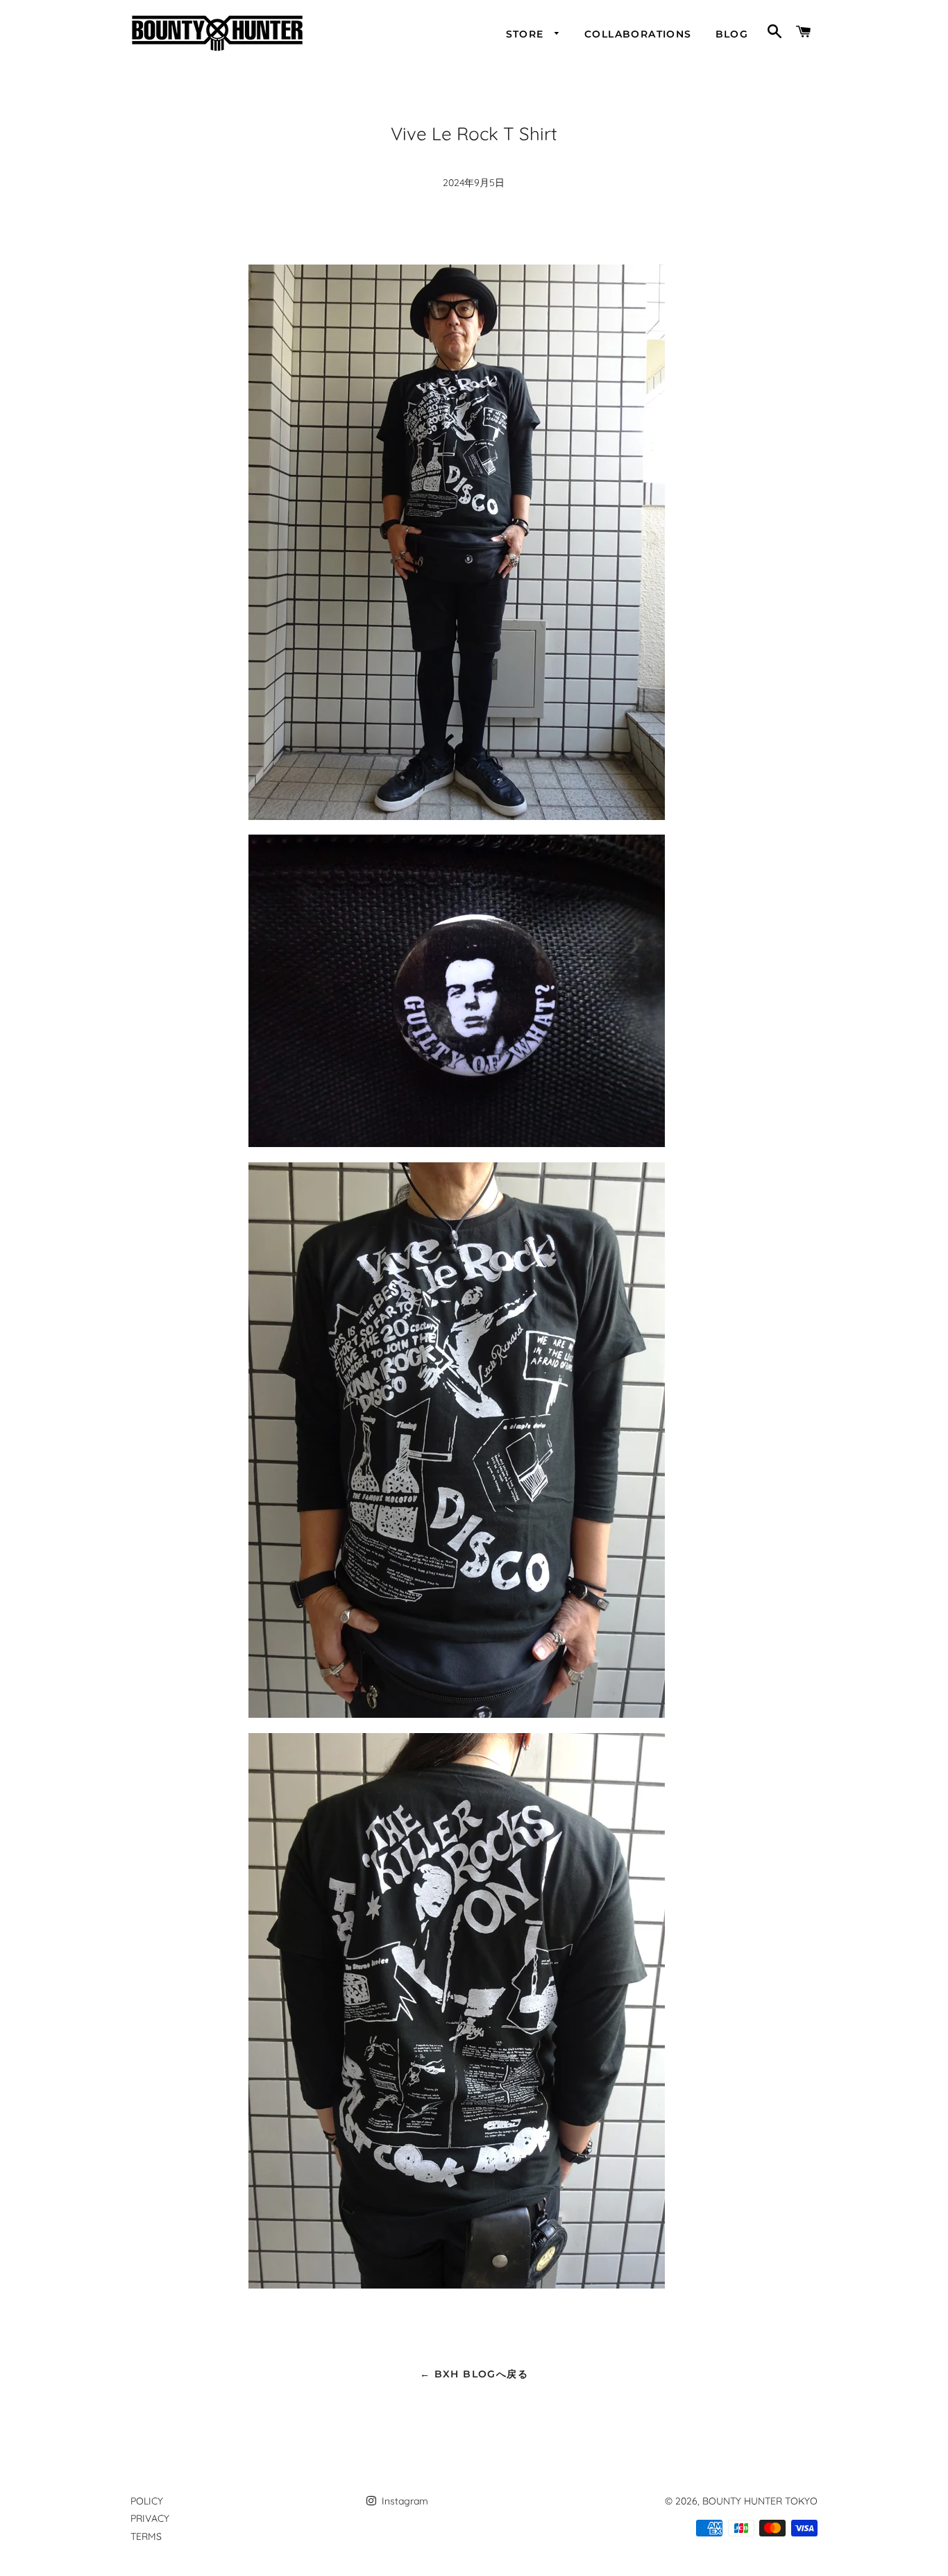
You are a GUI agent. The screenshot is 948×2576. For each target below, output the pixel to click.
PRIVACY (150, 2518)
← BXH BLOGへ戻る (474, 2374)
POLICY (147, 2501)
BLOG (732, 34)
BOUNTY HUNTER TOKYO (760, 2501)
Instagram (404, 2501)
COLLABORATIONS (638, 34)
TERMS (146, 2536)
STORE (527, 34)
